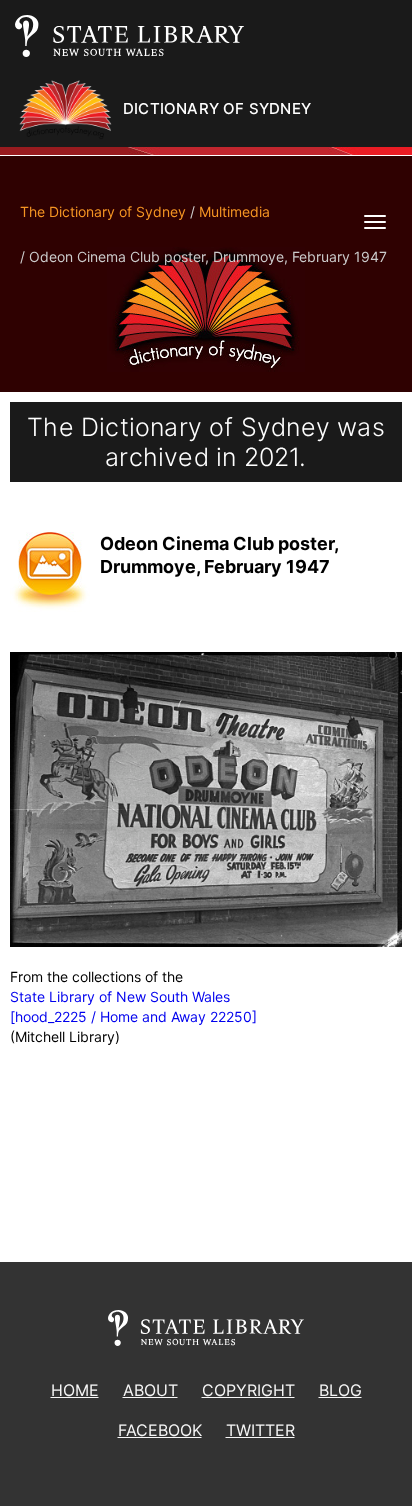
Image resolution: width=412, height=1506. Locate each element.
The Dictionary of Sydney (103, 211)
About (150, 1390)
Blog (340, 1390)
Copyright (248, 1390)
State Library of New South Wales (120, 996)
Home (75, 1390)
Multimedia (234, 211)
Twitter (260, 1430)
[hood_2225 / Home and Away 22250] (133, 1016)
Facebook (160, 1430)
